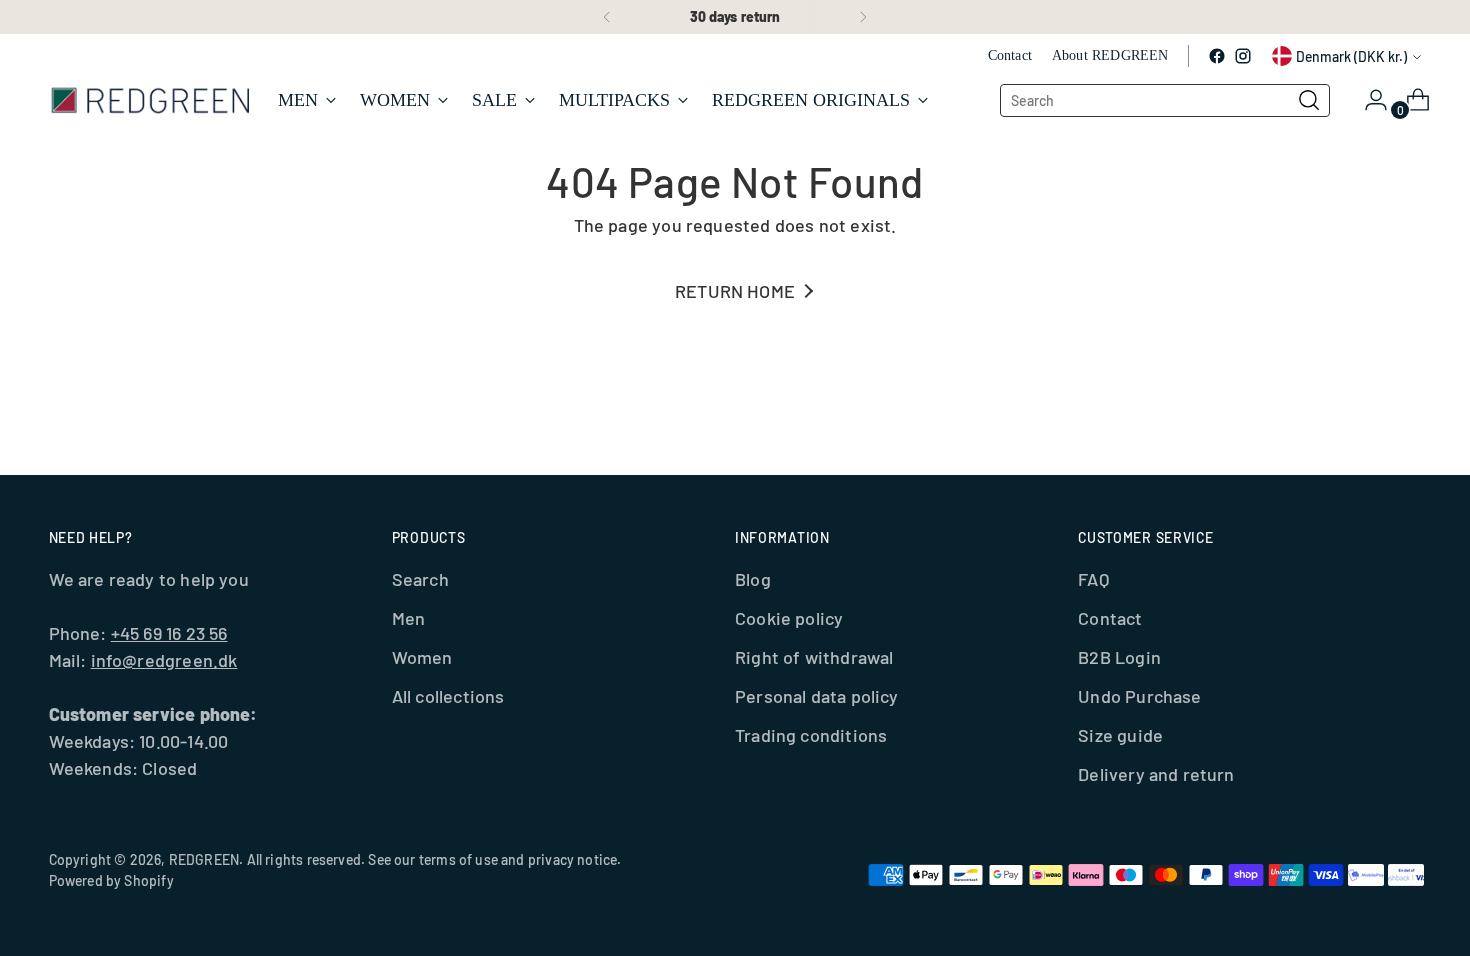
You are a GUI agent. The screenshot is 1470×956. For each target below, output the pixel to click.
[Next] (863, 17)
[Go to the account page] (1368, 100)
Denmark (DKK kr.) (1351, 56)
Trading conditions (811, 735)
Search (420, 579)
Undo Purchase (1139, 696)
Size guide (1120, 735)
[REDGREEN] (149, 100)
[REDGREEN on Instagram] (1243, 56)
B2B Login (1119, 657)
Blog (753, 579)
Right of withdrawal (814, 657)
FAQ (1093, 579)
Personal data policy (817, 696)
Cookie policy (789, 618)
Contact (1110, 618)
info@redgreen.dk (164, 660)
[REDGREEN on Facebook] (1217, 56)
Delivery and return (1156, 774)
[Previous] (607, 17)
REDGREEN (204, 859)
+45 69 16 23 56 (169, 633)
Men (409, 618)
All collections (448, 696)
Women (422, 657)
